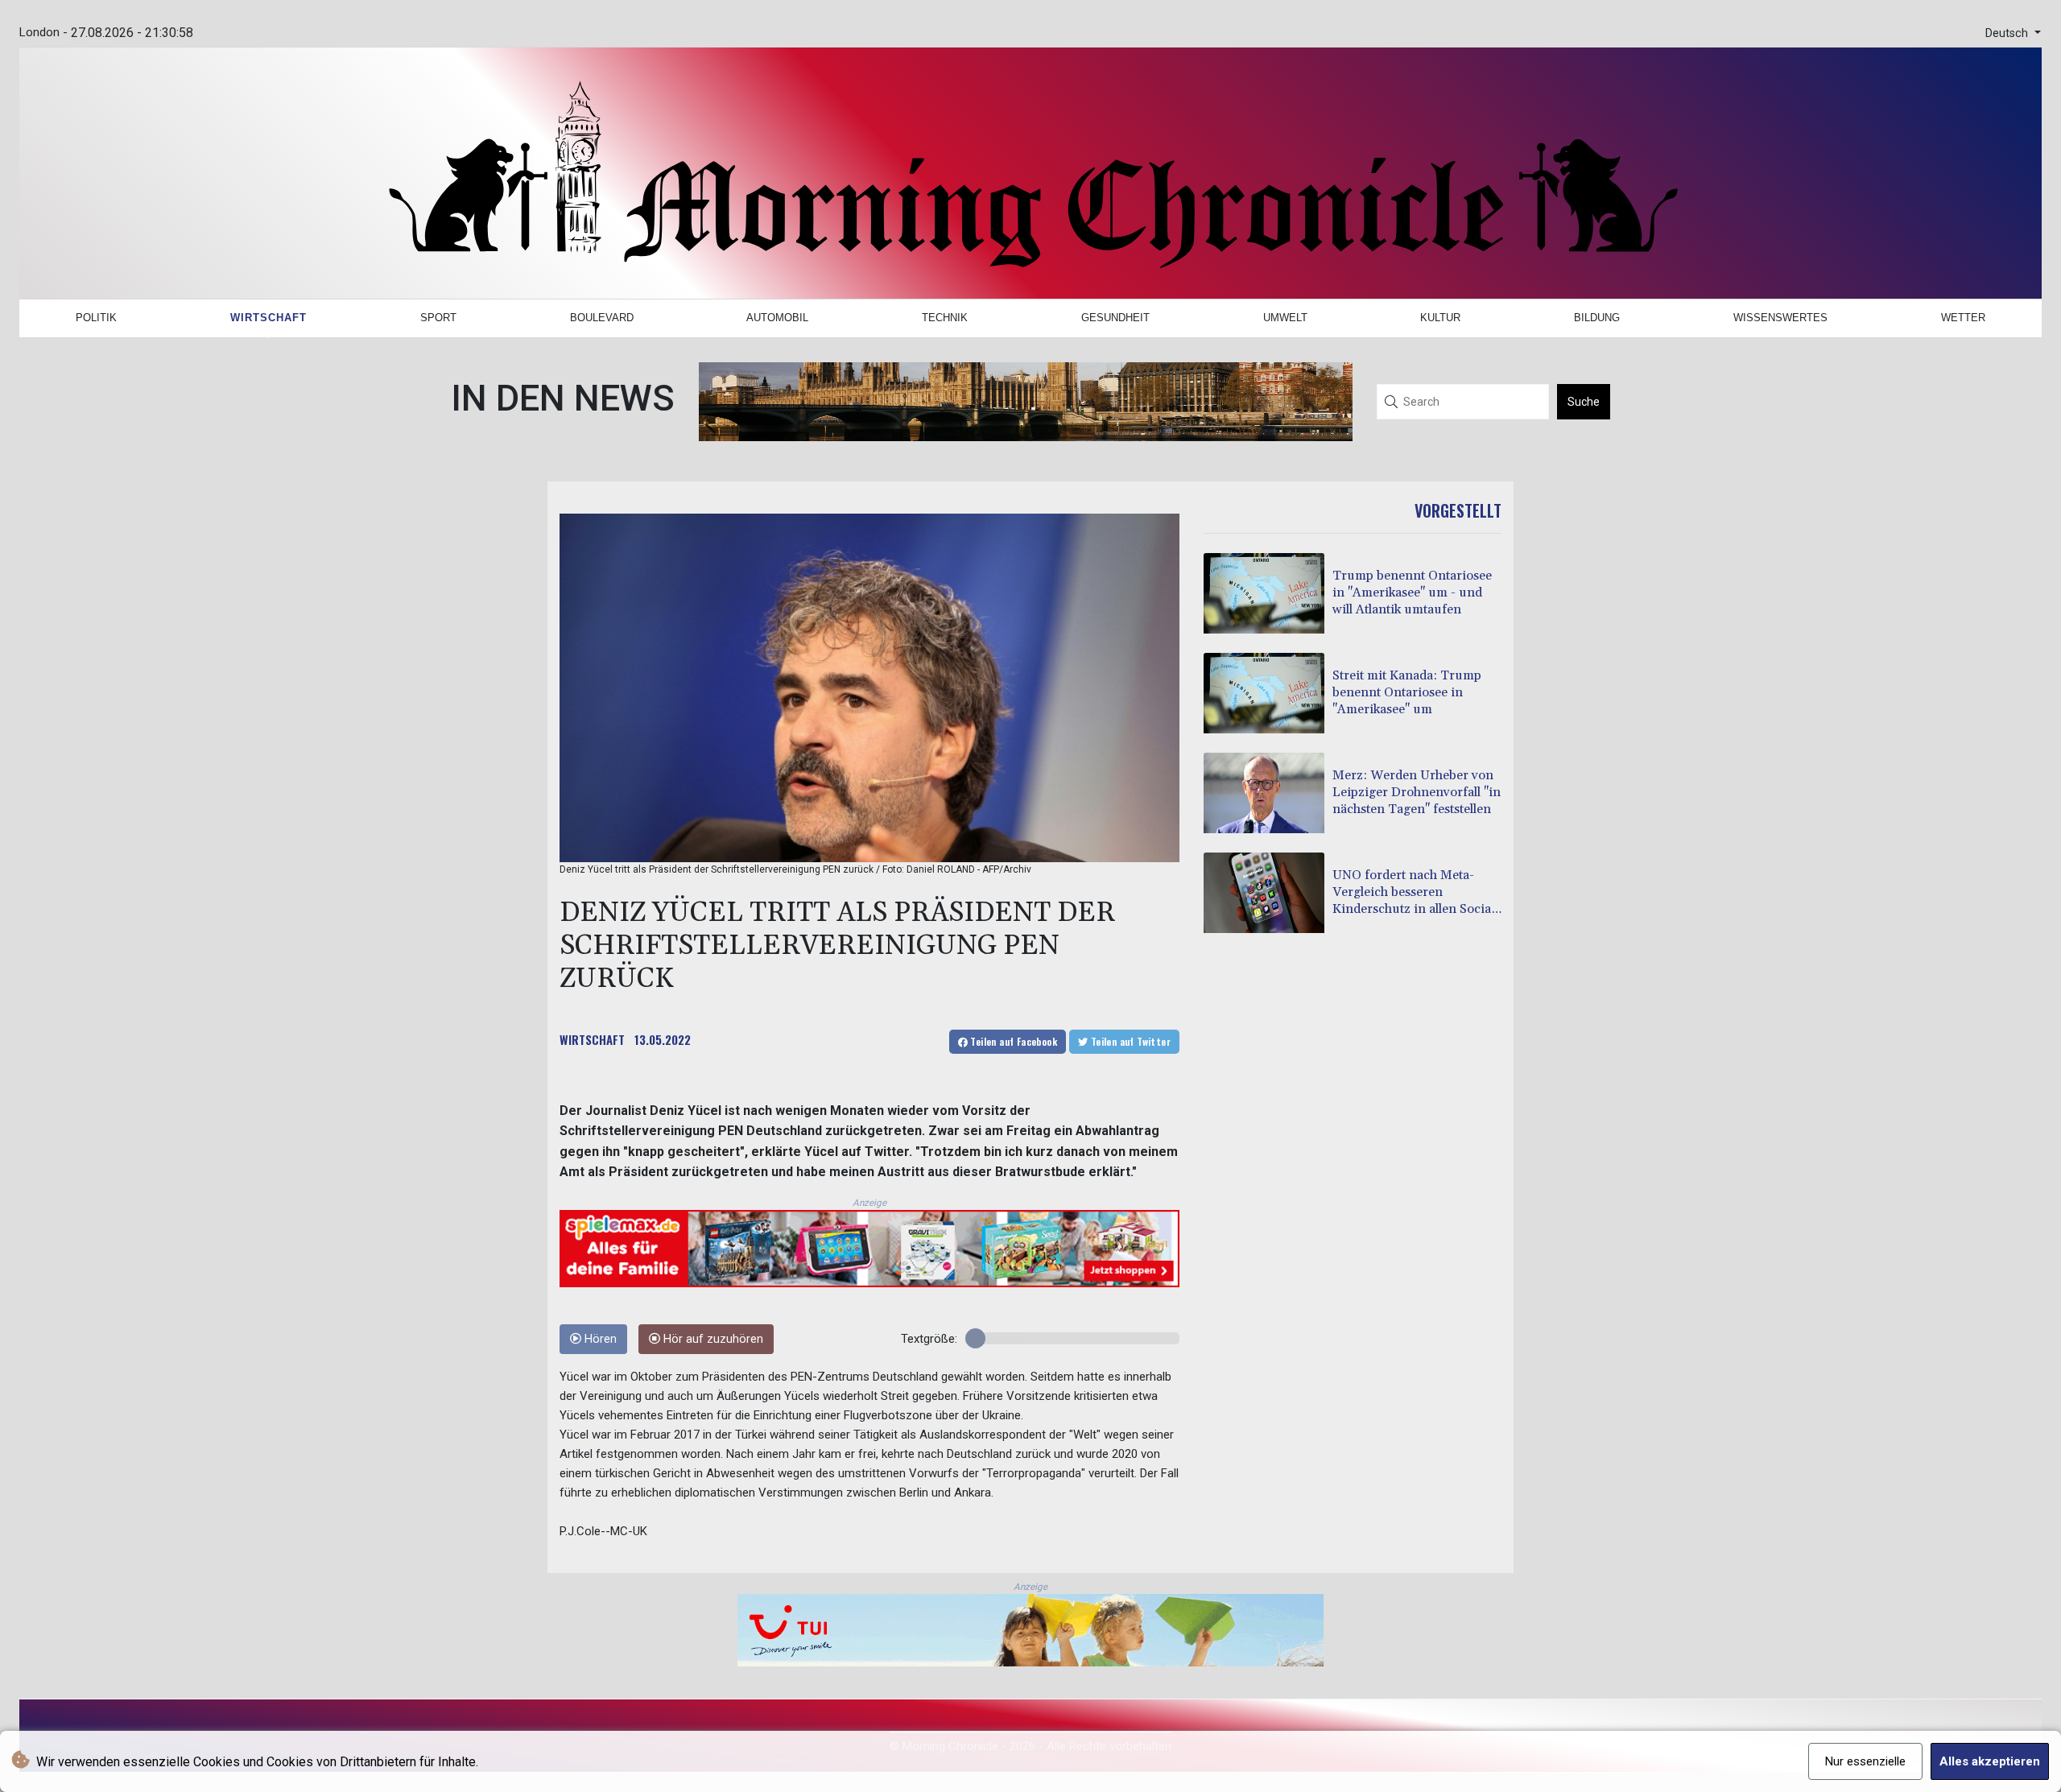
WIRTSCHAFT (592, 1039)
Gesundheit (1115, 318)
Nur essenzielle (1865, 1761)
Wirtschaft (268, 318)
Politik (96, 318)
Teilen (1012, 1041)
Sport (438, 318)
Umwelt (1285, 318)
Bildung (1597, 318)
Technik (945, 318)
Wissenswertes (1780, 318)
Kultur (1440, 318)
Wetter (1963, 318)
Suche (1584, 402)
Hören (599, 1339)
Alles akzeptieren (1990, 1761)
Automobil (777, 318)
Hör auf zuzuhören (712, 1339)
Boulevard (602, 318)
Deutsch (2008, 33)
